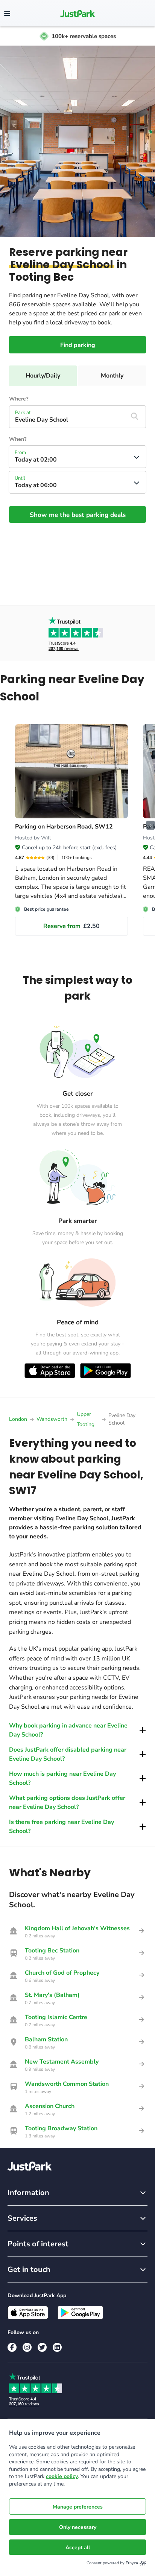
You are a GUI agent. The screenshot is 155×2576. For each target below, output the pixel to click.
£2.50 (71, 926)
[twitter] (42, 2347)
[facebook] (12, 2347)
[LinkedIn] (57, 2347)
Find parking (78, 345)
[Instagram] (27, 2347)
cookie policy (62, 2476)
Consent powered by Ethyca (112, 2563)
